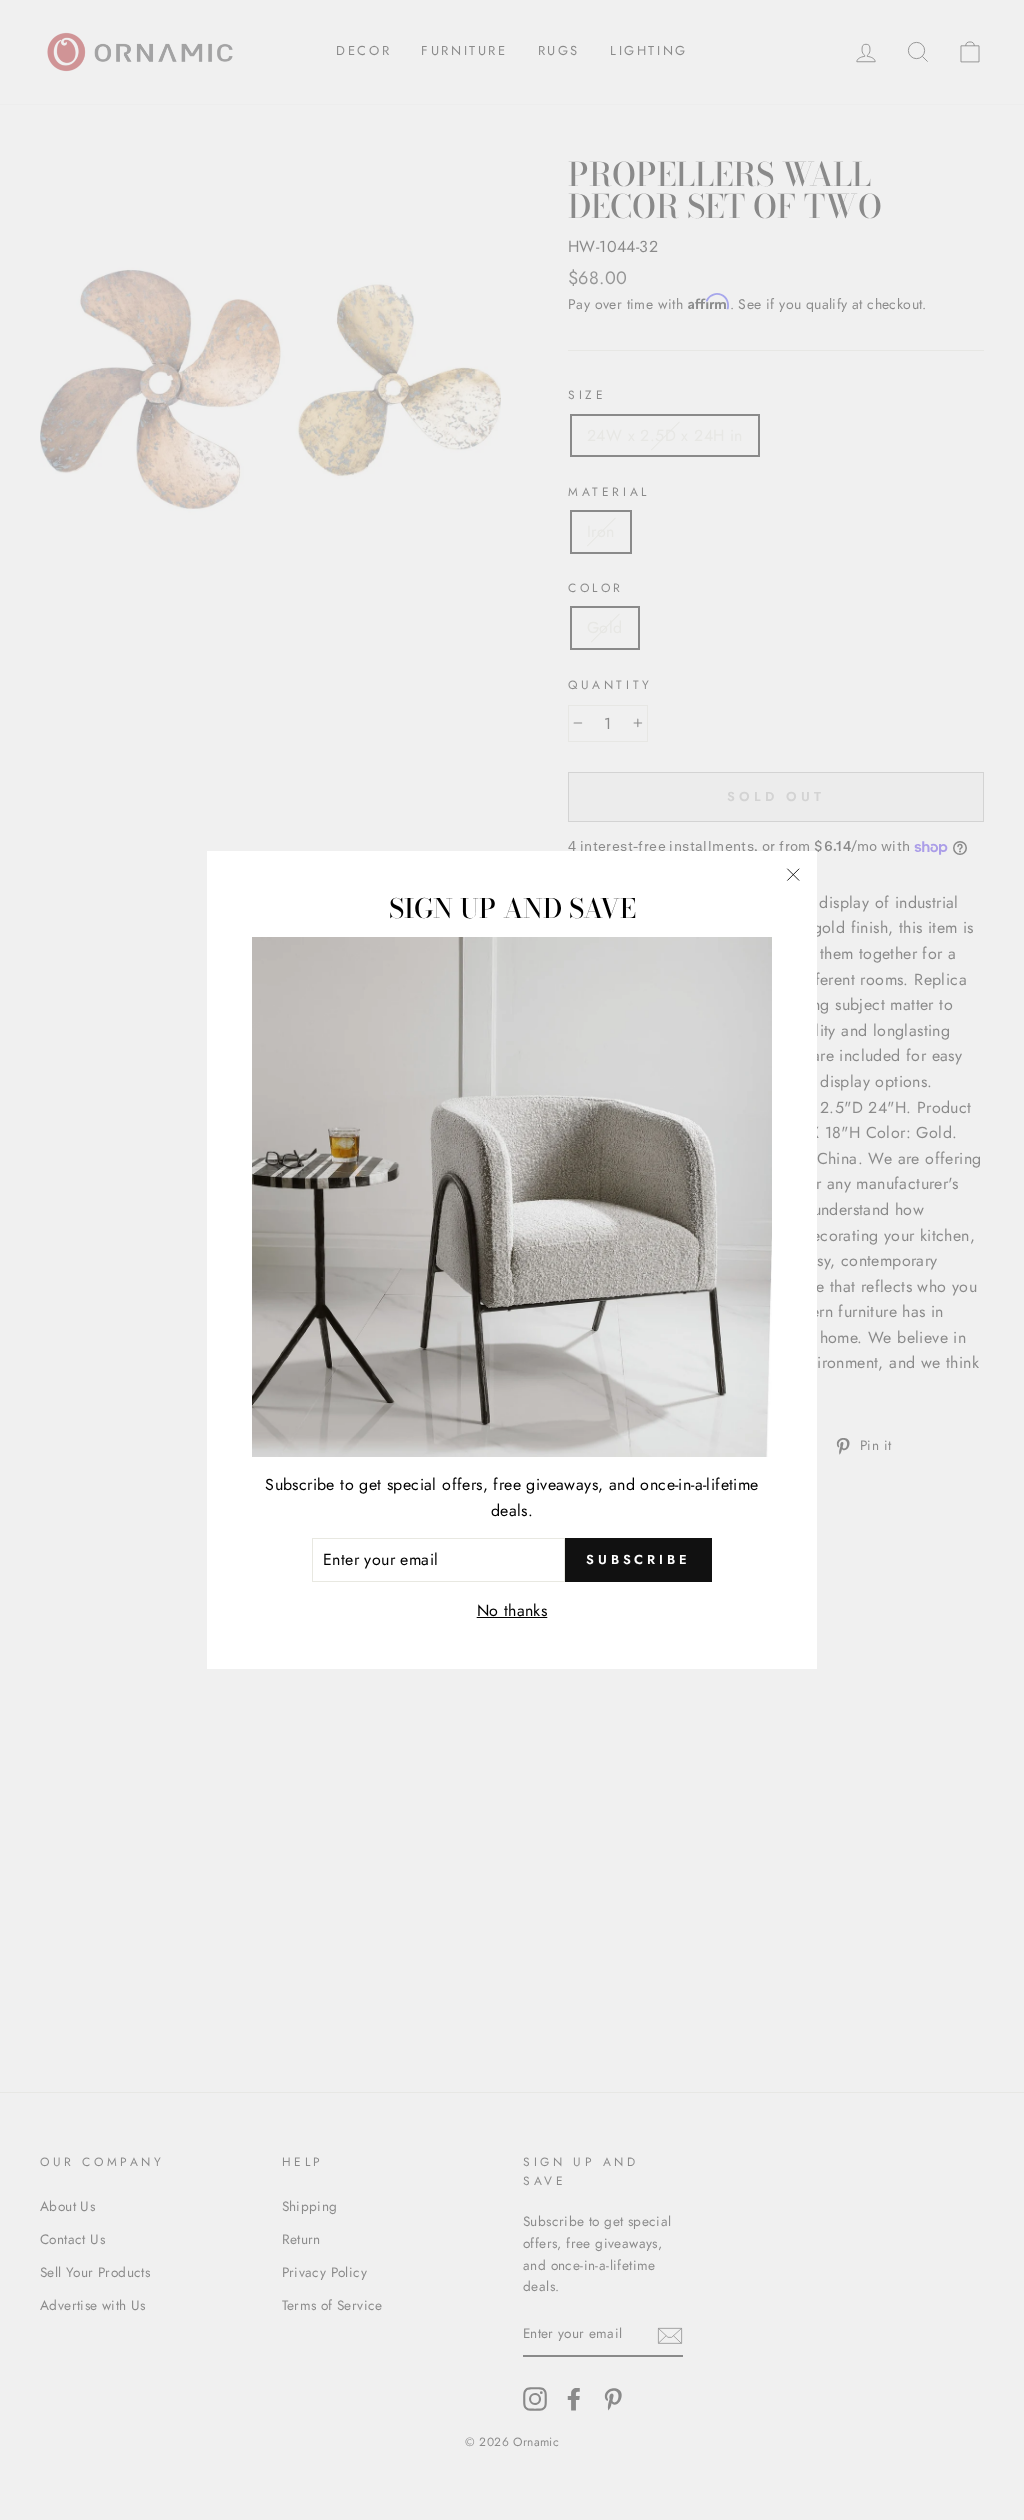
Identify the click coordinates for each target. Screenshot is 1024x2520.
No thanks (512, 1610)
